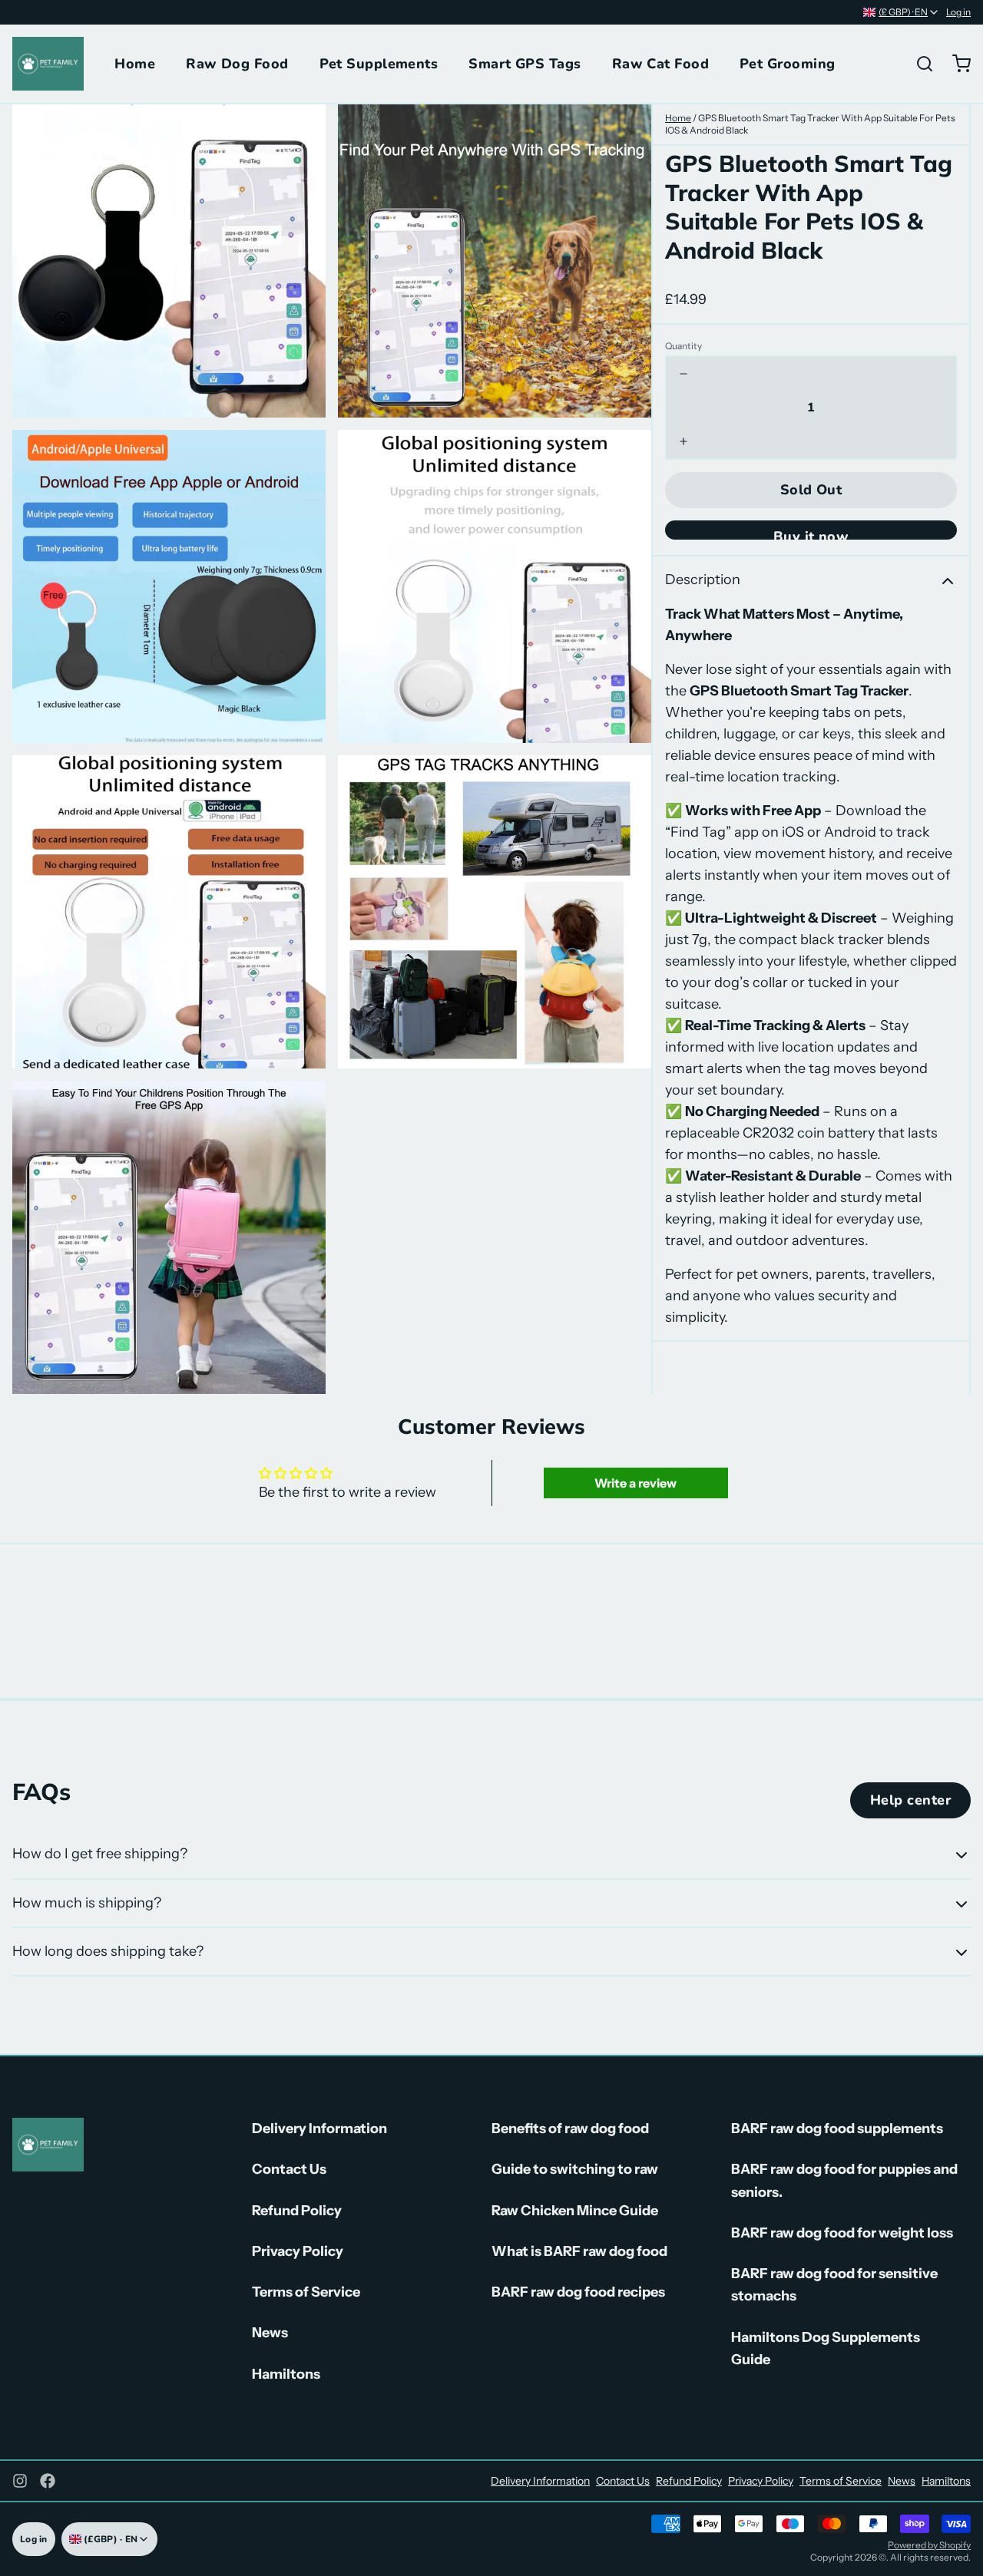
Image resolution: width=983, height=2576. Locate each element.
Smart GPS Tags (525, 64)
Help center (910, 1800)
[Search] (918, 64)
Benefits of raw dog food (570, 2129)
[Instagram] (20, 2481)
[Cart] (955, 64)
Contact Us (289, 2169)
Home (135, 64)
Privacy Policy (298, 2251)
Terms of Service (306, 2292)
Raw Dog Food (237, 64)
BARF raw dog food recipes (578, 2292)
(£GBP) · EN (110, 2539)
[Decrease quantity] (683, 374)
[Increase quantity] (683, 441)
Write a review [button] (635, 1483)
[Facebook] (48, 2481)
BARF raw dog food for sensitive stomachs (834, 2285)
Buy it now (811, 533)
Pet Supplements (379, 64)
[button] (811, 490)
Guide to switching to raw (575, 2169)
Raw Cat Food (660, 64)
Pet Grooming (787, 64)
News (270, 2333)
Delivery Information (319, 2129)
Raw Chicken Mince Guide (575, 2211)
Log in (958, 12)
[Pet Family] (48, 64)
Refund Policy (297, 2211)
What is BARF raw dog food (579, 2251)
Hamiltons (286, 2374)
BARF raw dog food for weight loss (842, 2233)
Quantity (683, 346)
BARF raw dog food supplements (837, 2129)
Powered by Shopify (929, 2545)
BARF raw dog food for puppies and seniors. (844, 2180)
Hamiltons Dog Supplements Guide (826, 2348)
